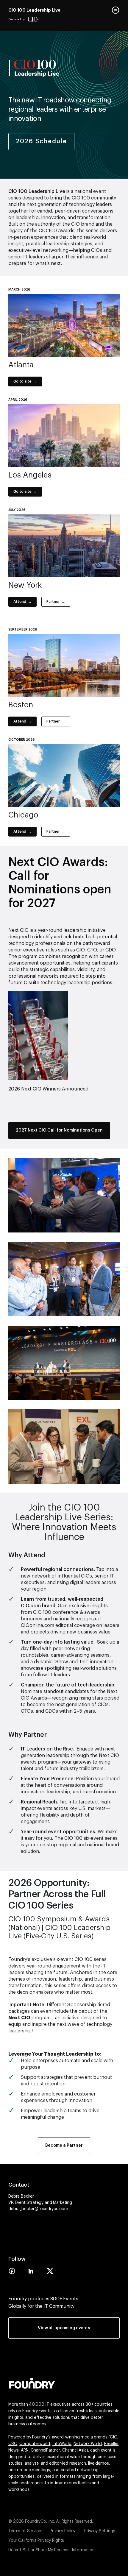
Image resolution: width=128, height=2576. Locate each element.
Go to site (22, 381)
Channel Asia (74, 2450)
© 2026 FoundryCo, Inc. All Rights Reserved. (51, 2522)
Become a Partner (64, 2146)
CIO (114, 2437)
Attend (20, 602)
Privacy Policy (63, 2531)
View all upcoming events (64, 2328)
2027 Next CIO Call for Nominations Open (59, 1130)
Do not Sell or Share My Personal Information (51, 2550)
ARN (25, 2450)
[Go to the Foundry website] (32, 2382)
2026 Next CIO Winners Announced (48, 1089)
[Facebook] (12, 2273)
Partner (53, 602)
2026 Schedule (41, 141)
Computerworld (35, 2444)
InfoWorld (62, 2444)
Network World (88, 2444)
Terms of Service (25, 2531)
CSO (13, 2444)
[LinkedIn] (31, 2273)
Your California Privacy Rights (36, 2541)
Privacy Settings (100, 2531)
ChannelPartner (45, 2450)
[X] (50, 2273)
